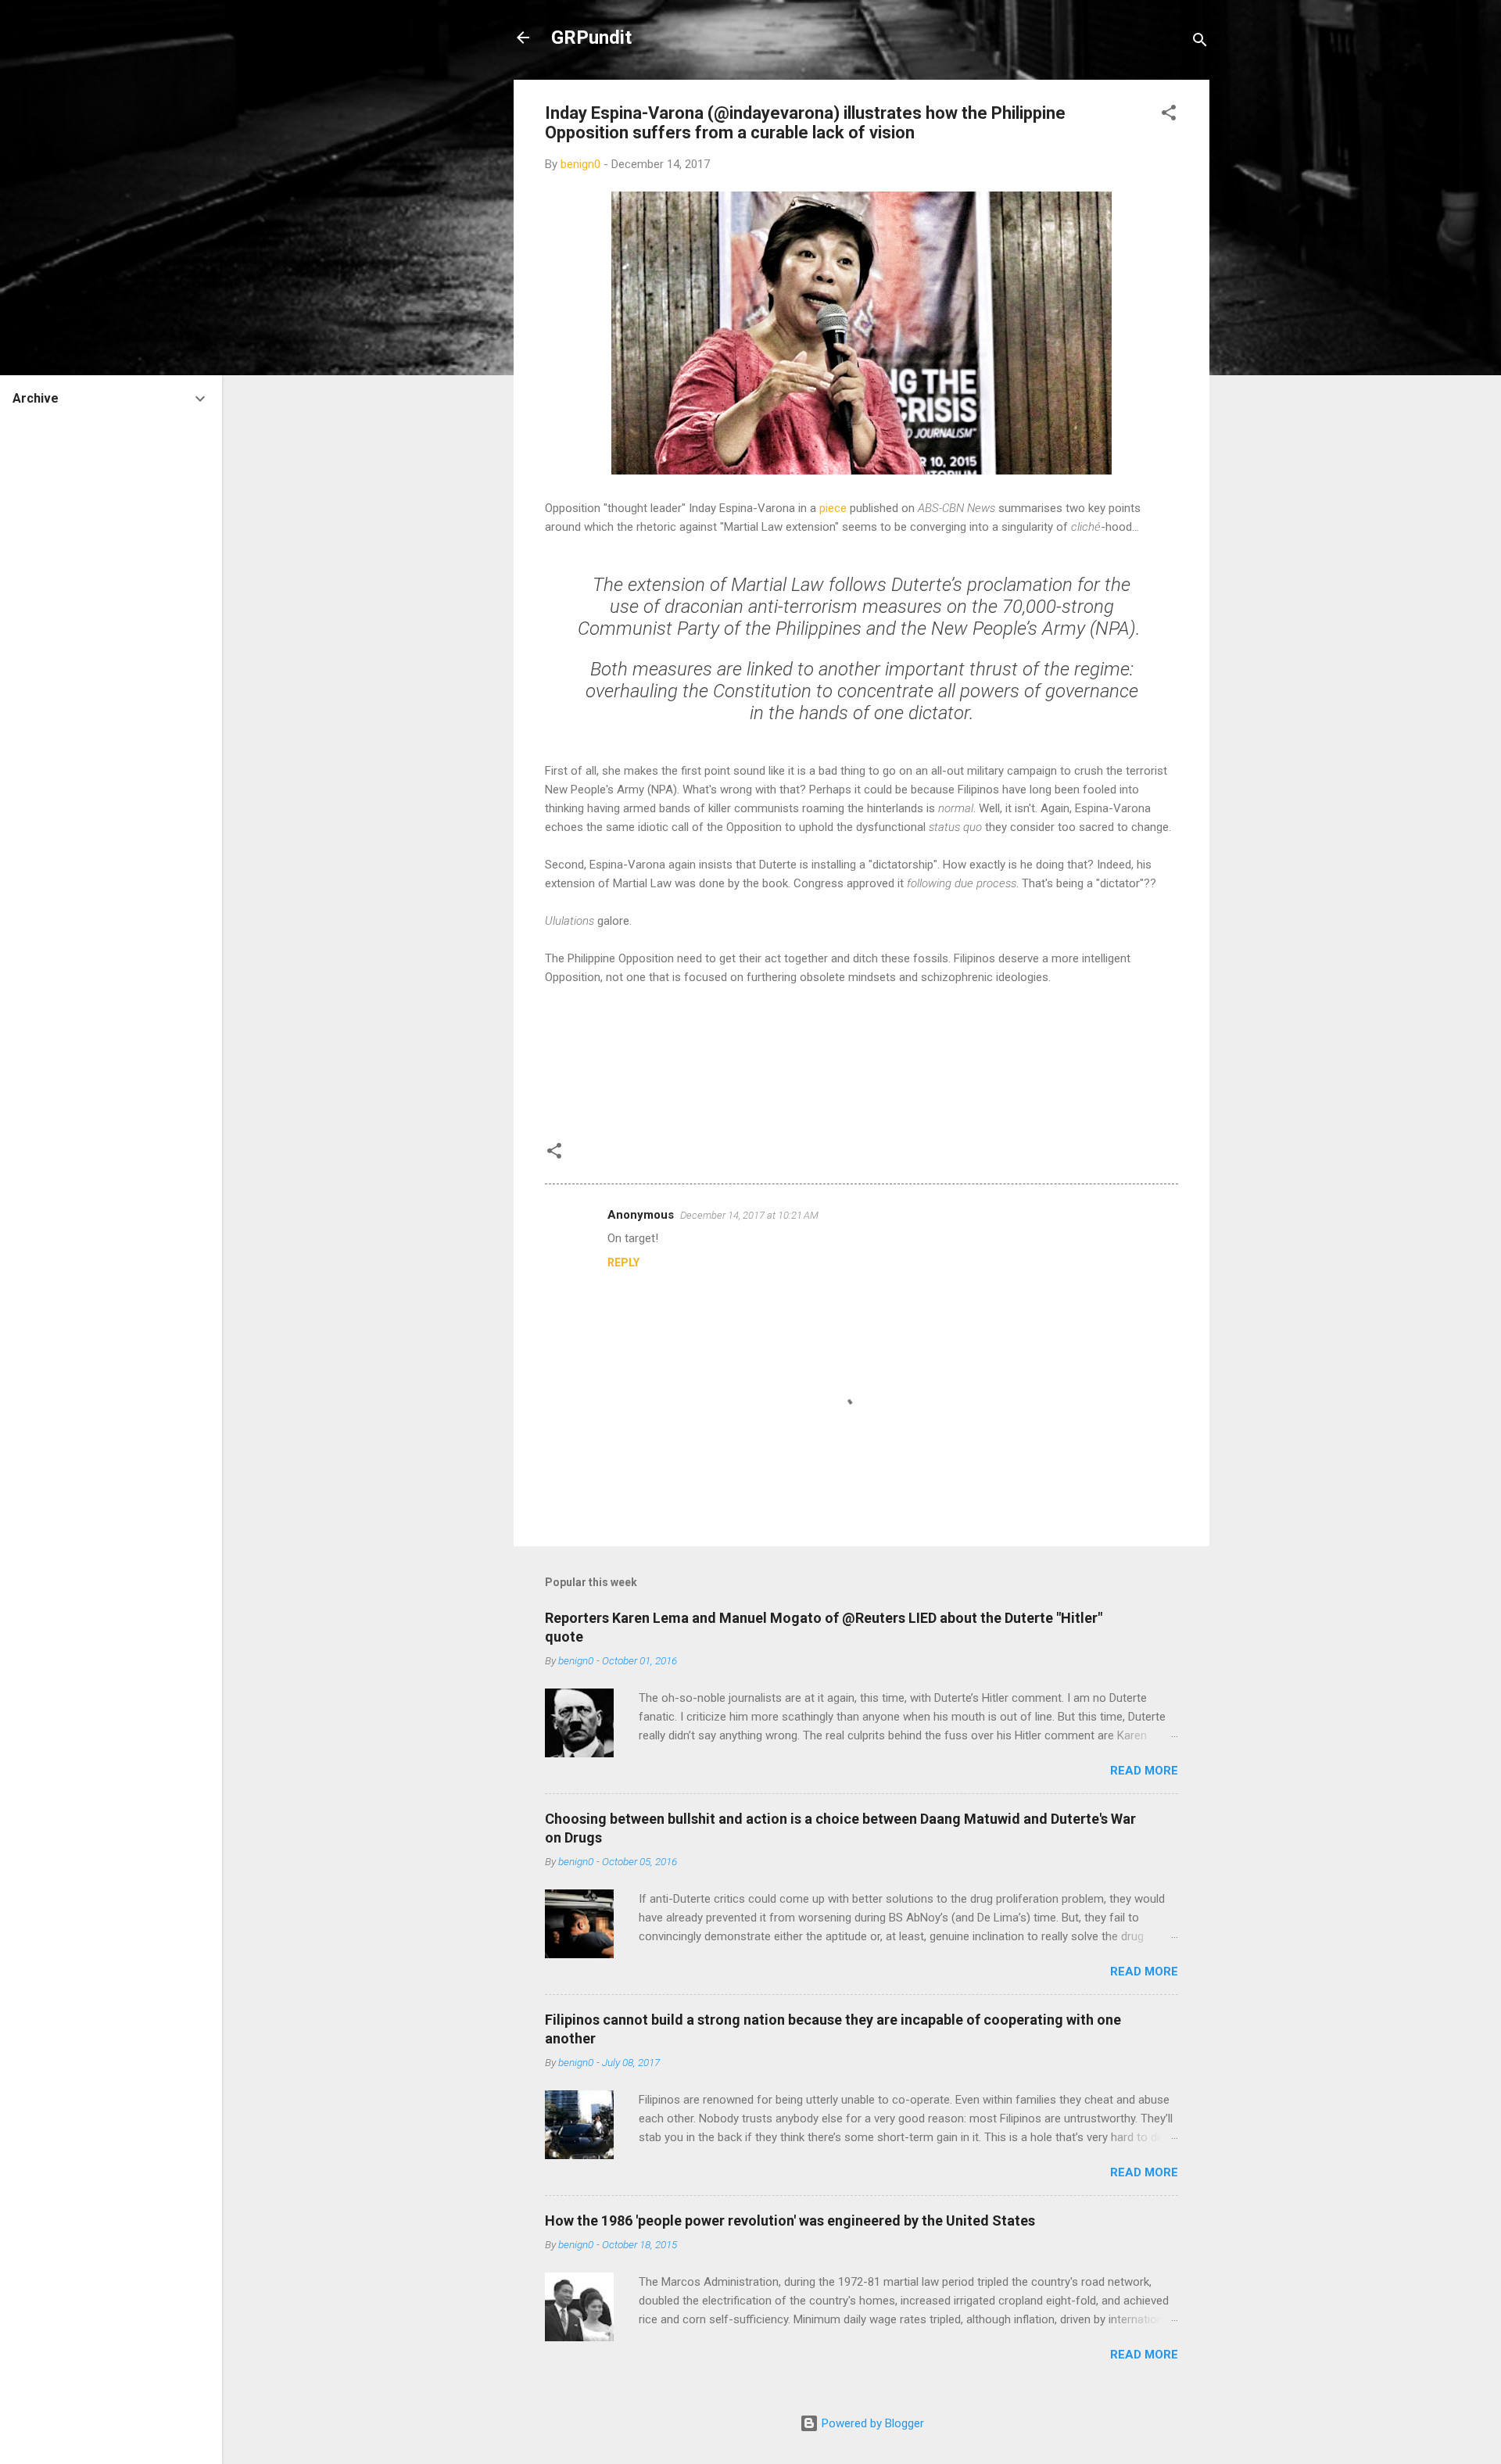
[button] (1169, 115)
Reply (623, 1262)
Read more (1144, 1771)
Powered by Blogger (871, 2423)
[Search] (1200, 43)
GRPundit (591, 38)
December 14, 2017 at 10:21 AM (749, 1215)
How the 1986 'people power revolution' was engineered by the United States (790, 2220)
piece (833, 508)
